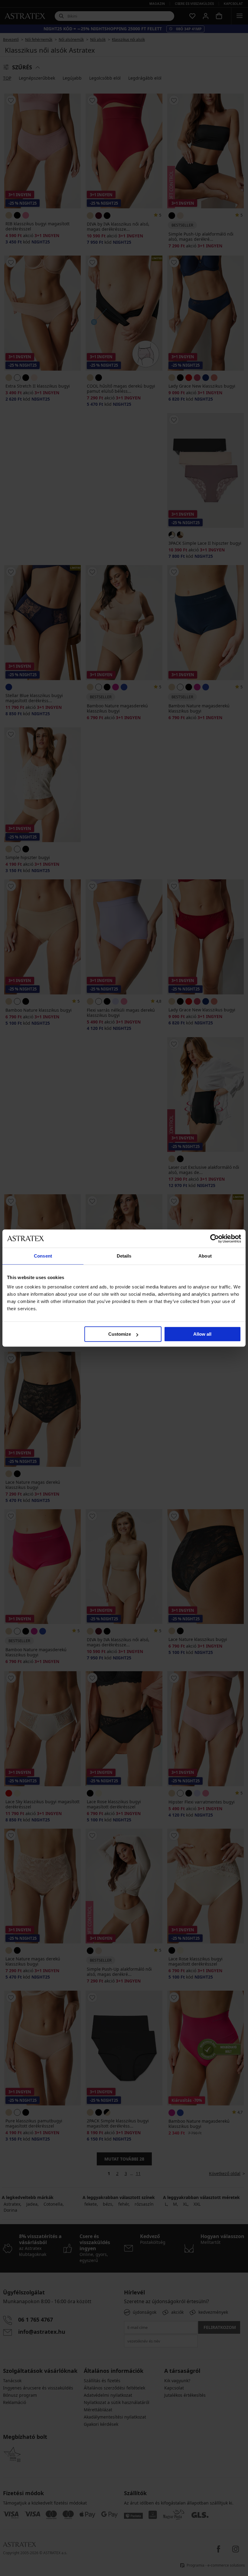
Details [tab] (124, 1256)
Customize (120, 1334)
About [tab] (205, 1256)
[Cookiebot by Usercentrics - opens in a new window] (215, 1238)
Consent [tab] (43, 1256)
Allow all (202, 1334)
